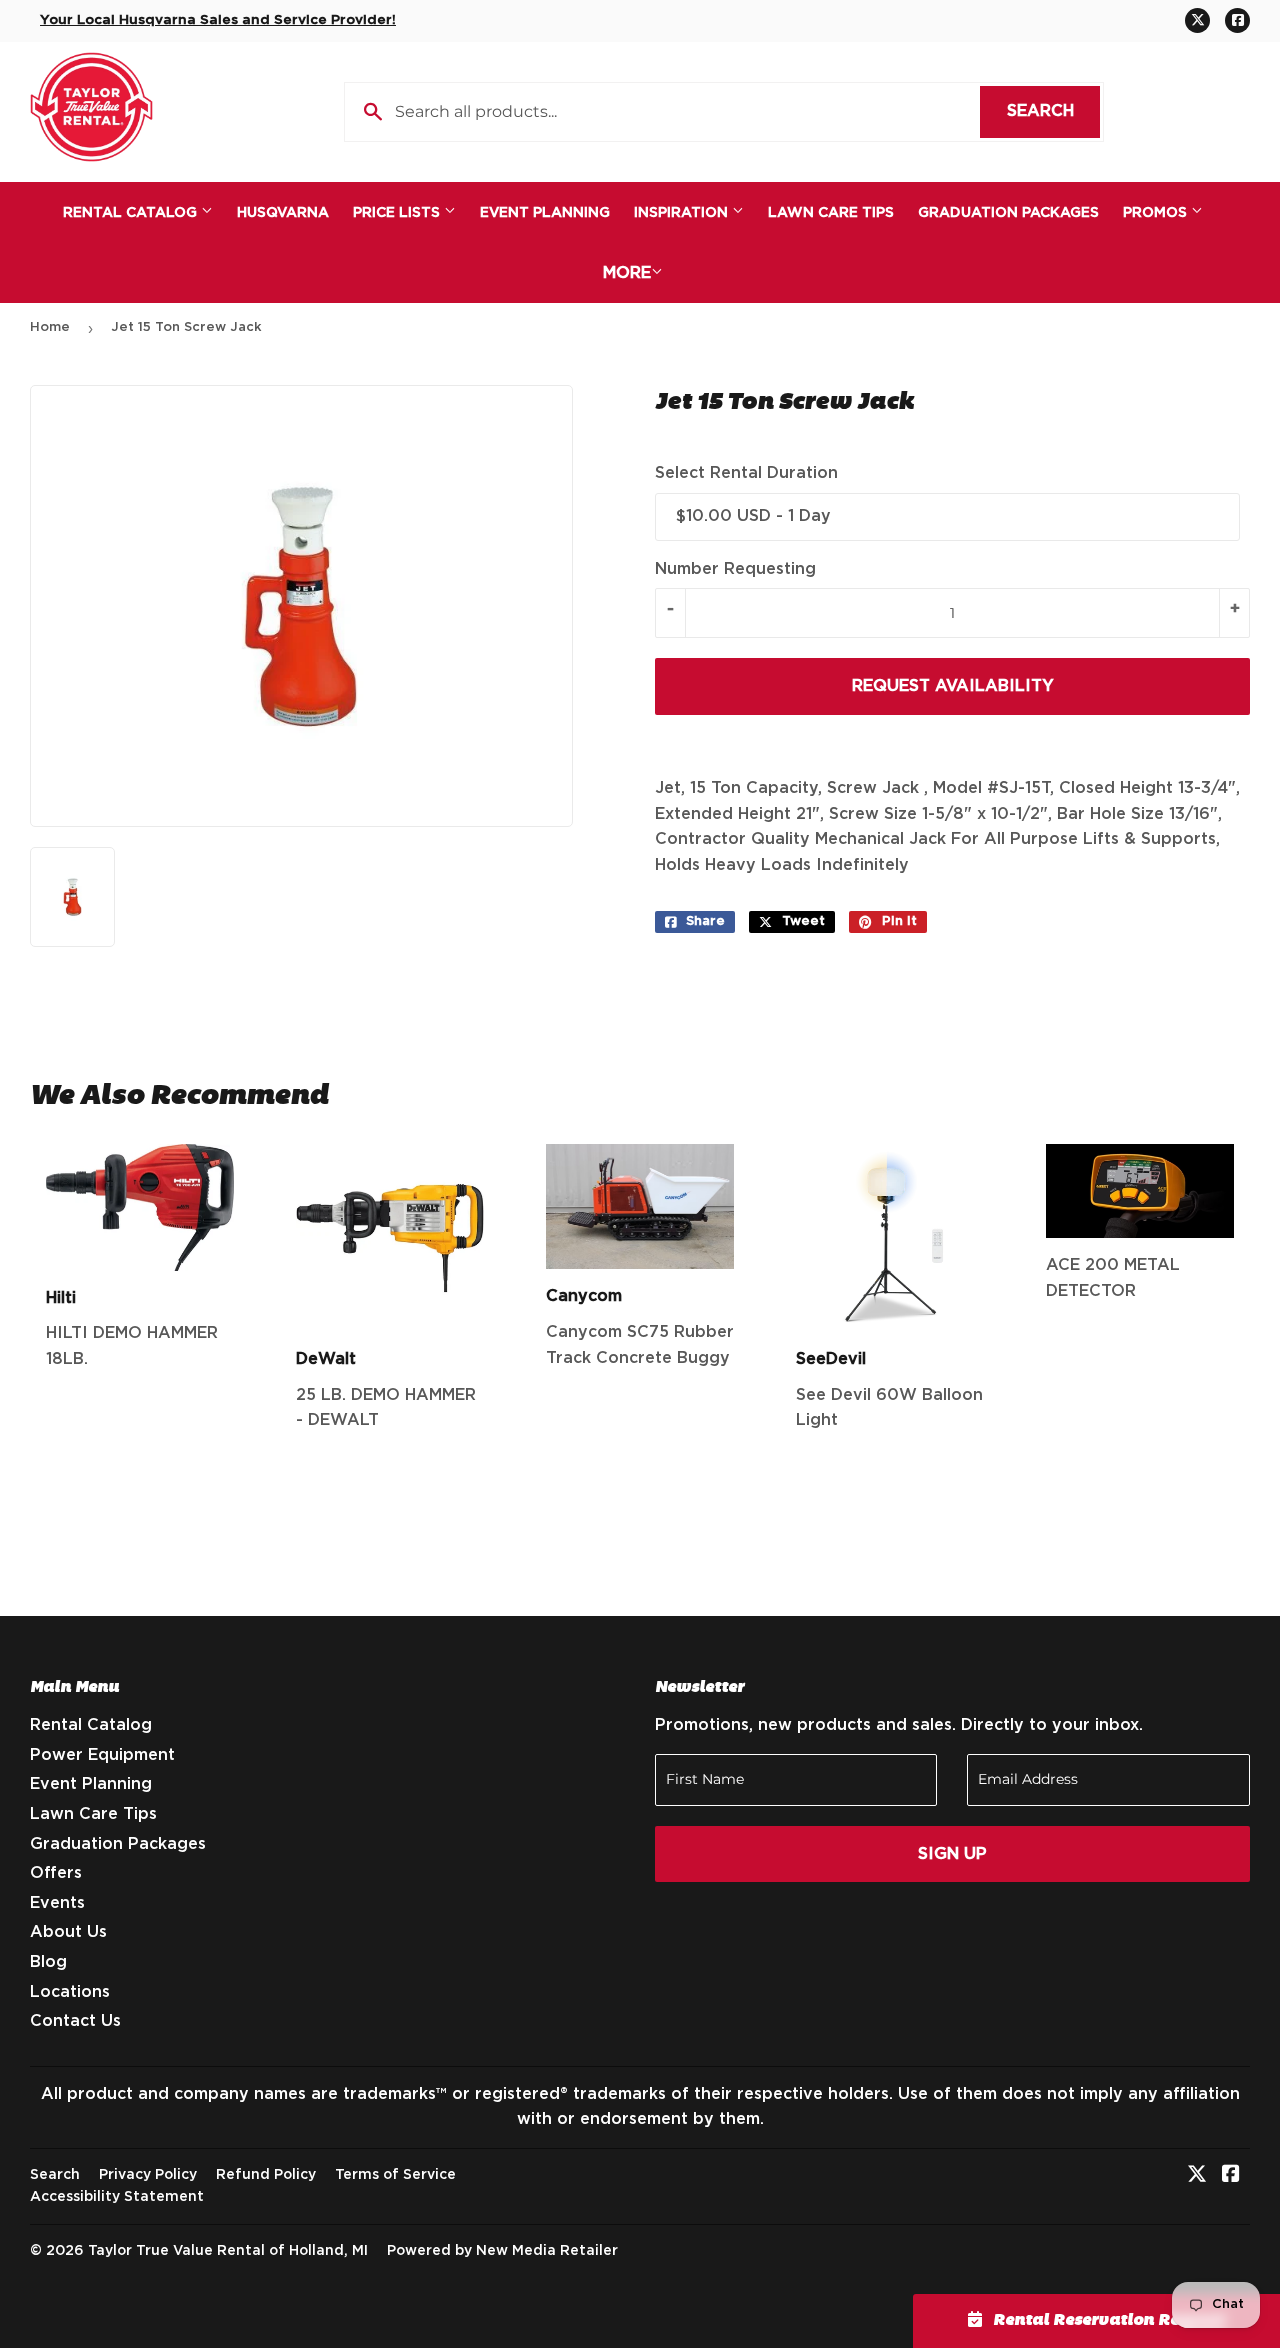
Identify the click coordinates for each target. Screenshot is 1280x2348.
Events (57, 1903)
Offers (56, 1873)
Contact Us (75, 2021)
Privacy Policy (148, 2175)
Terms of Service (395, 2175)
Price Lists (398, 213)
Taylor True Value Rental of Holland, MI (228, 2251)
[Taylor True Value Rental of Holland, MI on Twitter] (1197, 2176)
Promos (1157, 213)
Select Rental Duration (746, 473)
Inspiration (683, 213)
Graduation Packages (1008, 213)
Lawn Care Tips (831, 213)
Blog (48, 1962)
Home (50, 327)
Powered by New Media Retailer (502, 2251)
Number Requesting (735, 569)
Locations (70, 1992)
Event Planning (545, 213)
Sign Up (952, 1854)
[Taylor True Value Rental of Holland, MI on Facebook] (1231, 2176)
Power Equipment (102, 1755)
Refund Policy (266, 2175)
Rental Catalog (132, 213)
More (627, 273)
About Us (68, 1932)
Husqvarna (283, 213)
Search (1053, 111)
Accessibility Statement (117, 2197)
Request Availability (953, 686)
